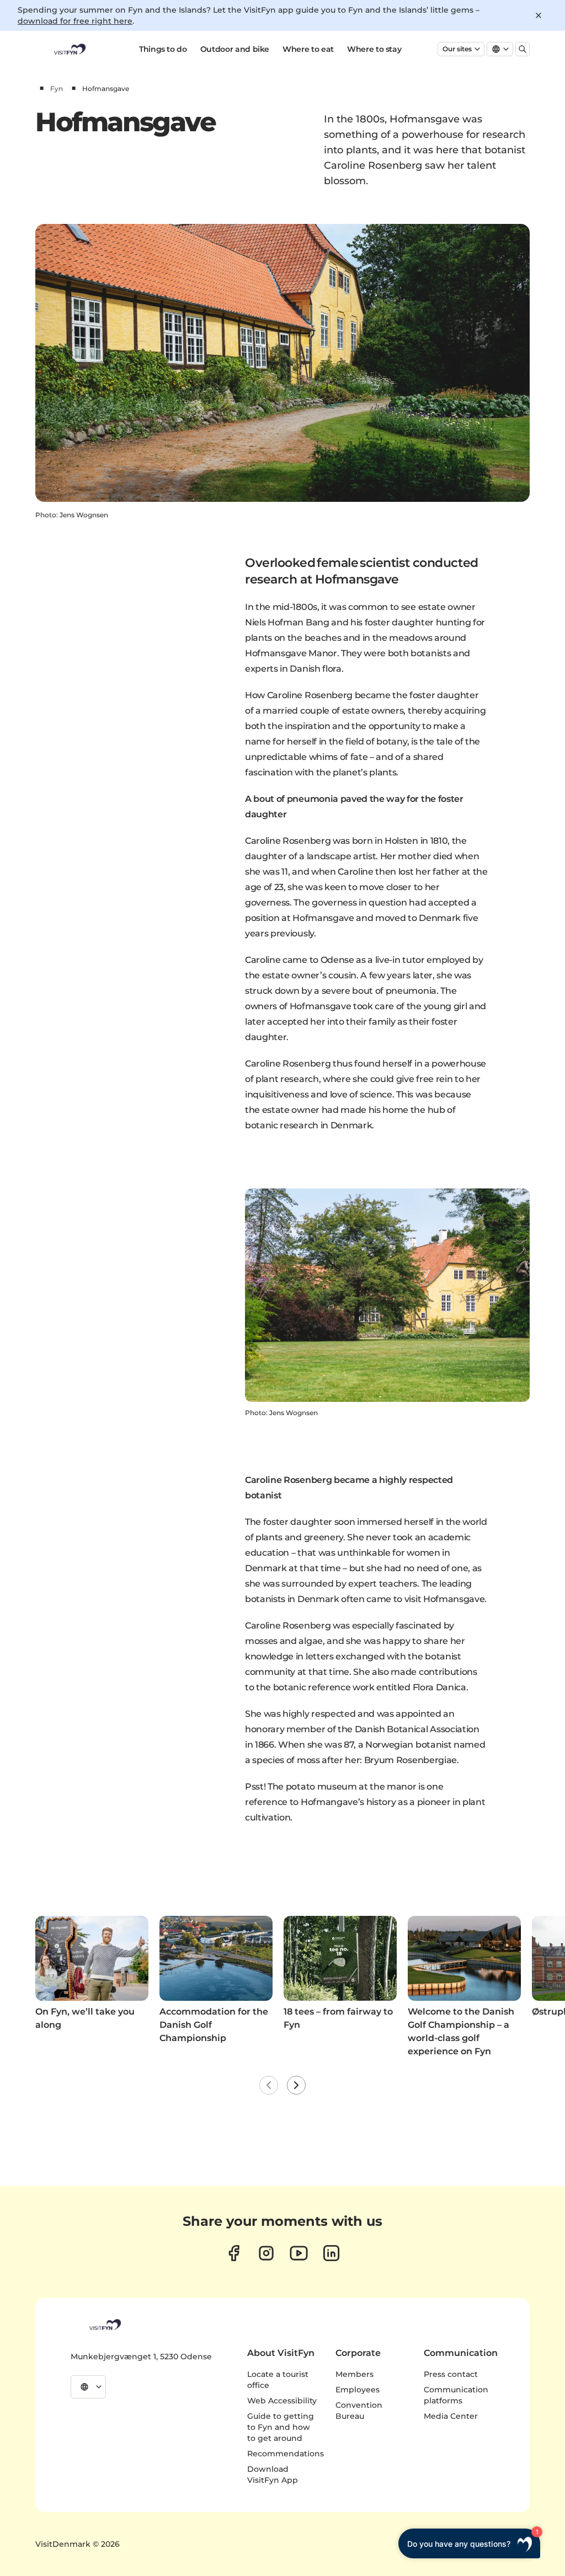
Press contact (451, 2374)
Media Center (451, 2416)
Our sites (457, 49)
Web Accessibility (282, 2401)
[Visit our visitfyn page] (266, 2253)
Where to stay (374, 49)
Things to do (163, 49)
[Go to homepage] (69, 49)
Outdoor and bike (235, 49)
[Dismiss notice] (539, 15)
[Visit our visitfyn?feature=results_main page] (299, 2253)
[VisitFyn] (104, 2325)
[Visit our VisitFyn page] (234, 2253)
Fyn (57, 89)
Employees (358, 2390)
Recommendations (286, 2454)
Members (355, 2374)
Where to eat (308, 49)
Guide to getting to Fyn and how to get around (281, 2427)
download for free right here (75, 21)
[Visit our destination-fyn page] (331, 2253)
